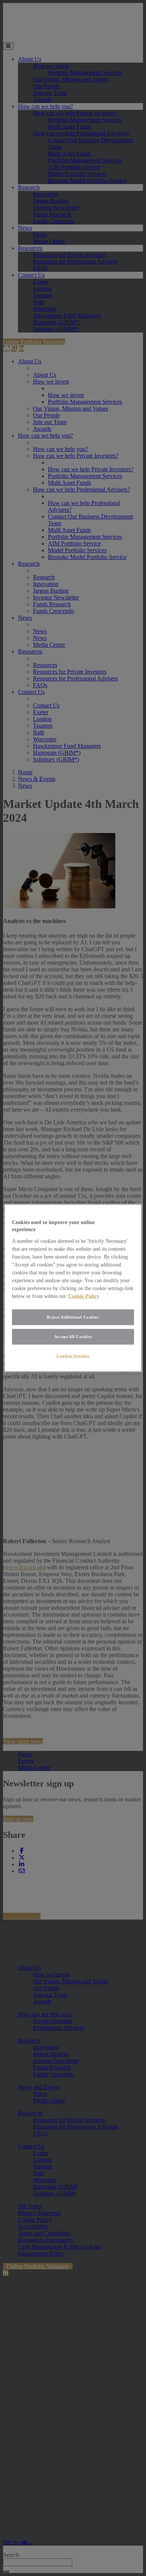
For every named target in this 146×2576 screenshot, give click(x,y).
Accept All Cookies (73, 1336)
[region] (73, 1288)
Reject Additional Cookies (73, 1317)
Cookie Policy (84, 1296)
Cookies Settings (73, 1355)
